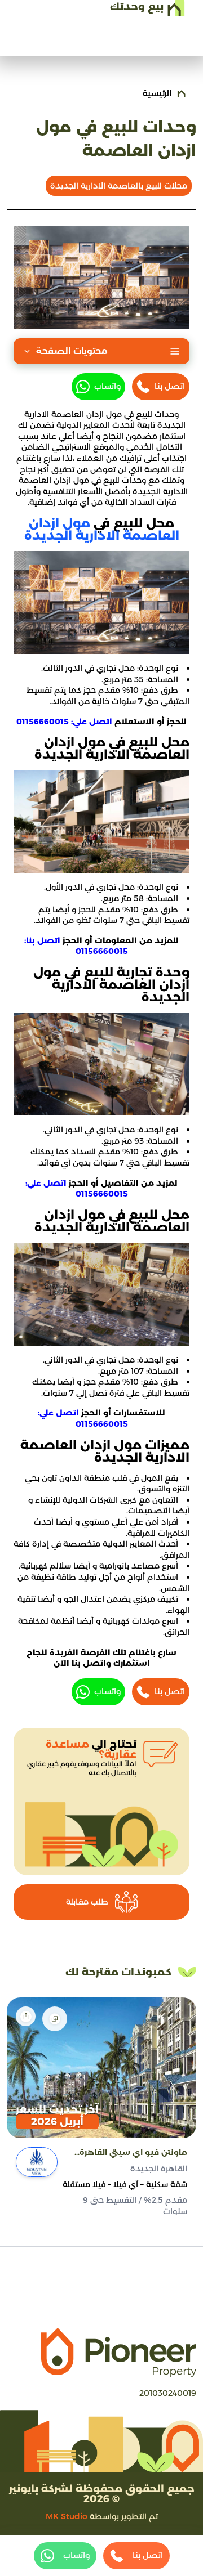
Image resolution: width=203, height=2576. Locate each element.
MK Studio (67, 2516)
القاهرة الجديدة (159, 2169)
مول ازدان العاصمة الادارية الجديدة (102, 529)
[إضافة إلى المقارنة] (55, 2019)
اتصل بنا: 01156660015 (76, 946)
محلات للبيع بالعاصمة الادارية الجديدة (119, 186)
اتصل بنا (170, 386)
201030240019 (168, 2393)
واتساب (107, 386)
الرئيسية (157, 93)
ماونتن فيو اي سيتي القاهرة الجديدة (133, 2153)
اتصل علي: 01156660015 (64, 722)
